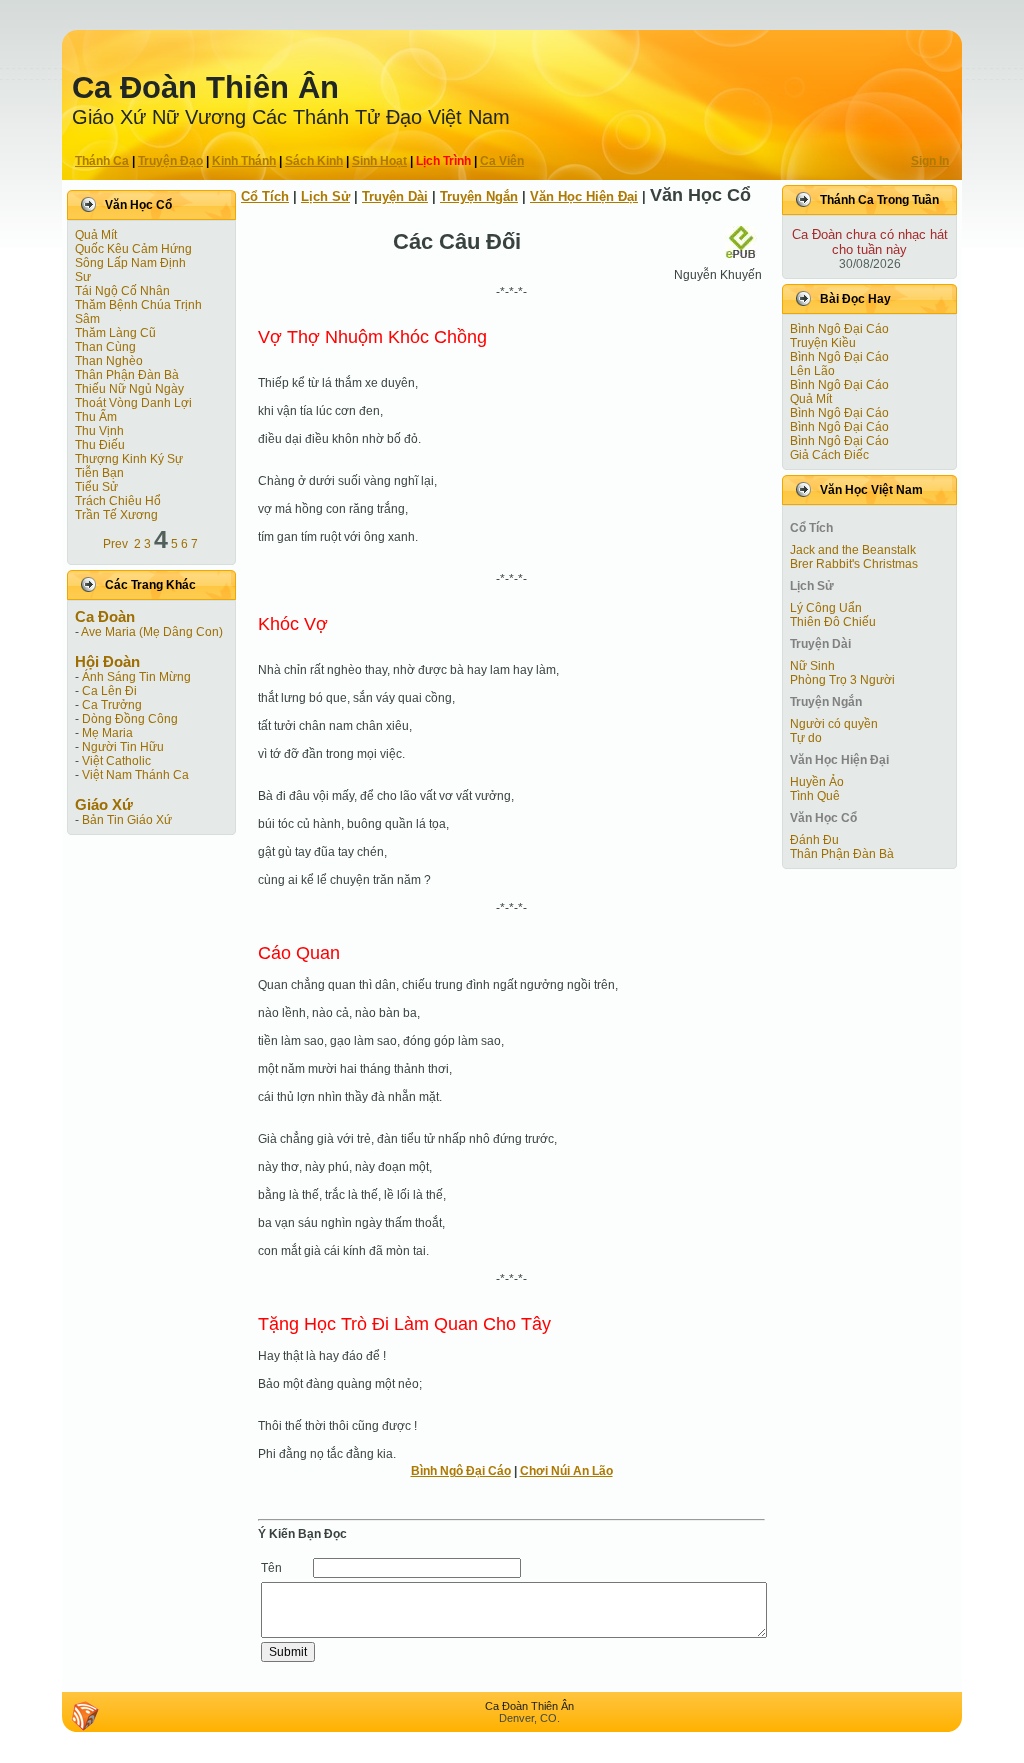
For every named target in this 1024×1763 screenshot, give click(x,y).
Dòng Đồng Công (130, 719)
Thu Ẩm (96, 417)
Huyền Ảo (817, 782)
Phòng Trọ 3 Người (842, 680)
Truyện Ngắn (479, 196)
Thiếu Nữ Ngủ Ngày (129, 389)
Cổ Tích (265, 196)
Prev (115, 544)
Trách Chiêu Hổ (118, 501)
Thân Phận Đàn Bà (127, 375)
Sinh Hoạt (379, 161)
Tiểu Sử (96, 487)
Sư (83, 277)
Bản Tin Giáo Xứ (127, 820)
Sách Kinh (314, 161)
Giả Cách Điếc (829, 455)
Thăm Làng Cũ (115, 333)
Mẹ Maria (107, 733)
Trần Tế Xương (116, 515)
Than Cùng (105, 347)
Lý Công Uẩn (826, 608)
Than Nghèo (109, 361)
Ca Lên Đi (109, 691)
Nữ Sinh (812, 666)
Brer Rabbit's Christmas (854, 564)
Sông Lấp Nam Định (130, 263)
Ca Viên (502, 161)
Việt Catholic (116, 761)
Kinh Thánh (244, 161)
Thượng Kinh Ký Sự (129, 459)
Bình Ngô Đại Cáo (461, 1471)
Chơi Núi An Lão (566, 1471)
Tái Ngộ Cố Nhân (122, 291)
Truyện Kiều (823, 343)
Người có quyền (834, 724)
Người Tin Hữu (123, 747)
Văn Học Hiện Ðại (584, 196)
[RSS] (85, 1716)
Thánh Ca (102, 161)
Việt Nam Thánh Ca (135, 775)
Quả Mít (96, 235)
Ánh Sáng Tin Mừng (136, 677)
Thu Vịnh (99, 431)
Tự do (806, 738)
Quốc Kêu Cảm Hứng (133, 249)
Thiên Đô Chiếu (833, 622)
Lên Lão (812, 371)
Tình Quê (815, 796)
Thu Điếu (100, 445)
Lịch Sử (325, 196)
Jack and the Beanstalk (853, 550)
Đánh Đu (814, 840)
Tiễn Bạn (99, 473)
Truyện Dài (395, 196)
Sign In (930, 161)
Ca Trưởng (112, 705)
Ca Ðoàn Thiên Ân (205, 87)
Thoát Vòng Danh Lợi (133, 403)
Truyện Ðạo (170, 161)
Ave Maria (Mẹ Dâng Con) (152, 632)
